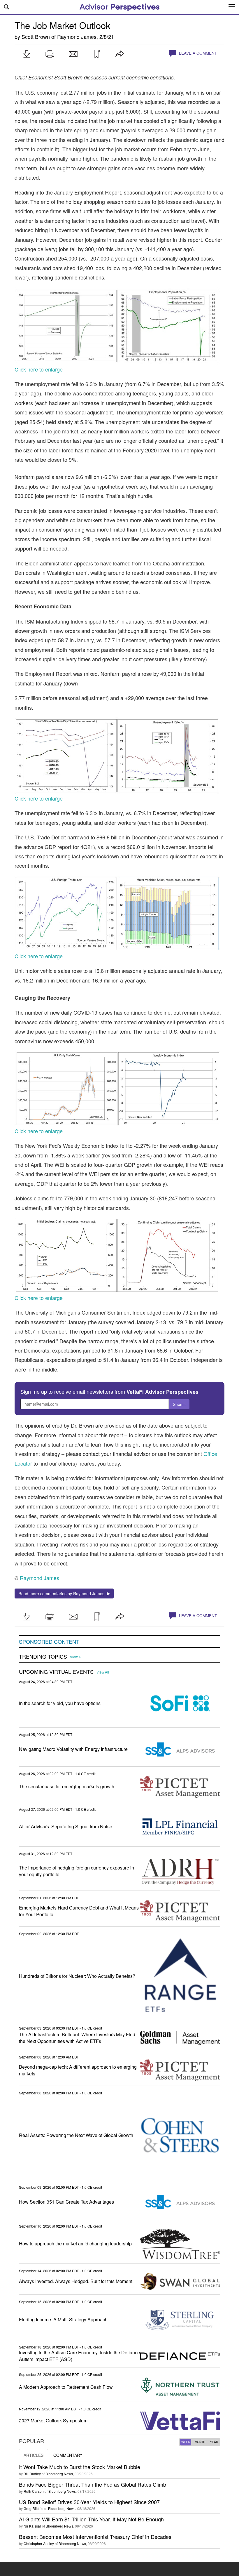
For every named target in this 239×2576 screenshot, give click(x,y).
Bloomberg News (59, 2474)
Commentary (68, 2455)
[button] (27, 54)
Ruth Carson (34, 2491)
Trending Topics (43, 1657)
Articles (34, 2455)
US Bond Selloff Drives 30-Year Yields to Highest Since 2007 (89, 2502)
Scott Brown (36, 37)
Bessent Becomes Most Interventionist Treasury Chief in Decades (95, 2537)
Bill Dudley (32, 2474)
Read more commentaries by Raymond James (63, 1593)
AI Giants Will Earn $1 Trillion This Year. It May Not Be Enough (91, 2519)
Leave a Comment (197, 53)
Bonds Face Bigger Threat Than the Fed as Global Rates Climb (93, 2484)
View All (76, 1657)
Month (200, 2442)
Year (214, 2442)
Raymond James (77, 37)
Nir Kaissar (32, 2526)
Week (186, 2442)
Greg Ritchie (34, 2508)
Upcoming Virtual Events (56, 1672)
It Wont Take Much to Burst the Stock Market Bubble (80, 2467)
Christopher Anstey (39, 2543)
